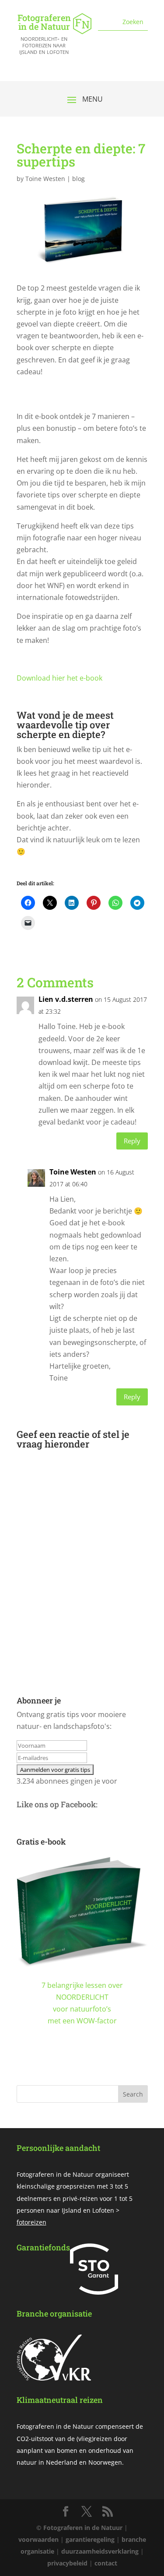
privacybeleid (67, 2563)
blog (79, 179)
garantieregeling (90, 2539)
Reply (132, 1141)
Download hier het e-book (59, 678)
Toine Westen (45, 179)
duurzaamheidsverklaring (100, 2551)
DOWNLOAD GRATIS (82, 2066)
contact (106, 2563)
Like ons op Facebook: (57, 1804)
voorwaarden (38, 2539)
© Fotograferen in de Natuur (79, 2528)
